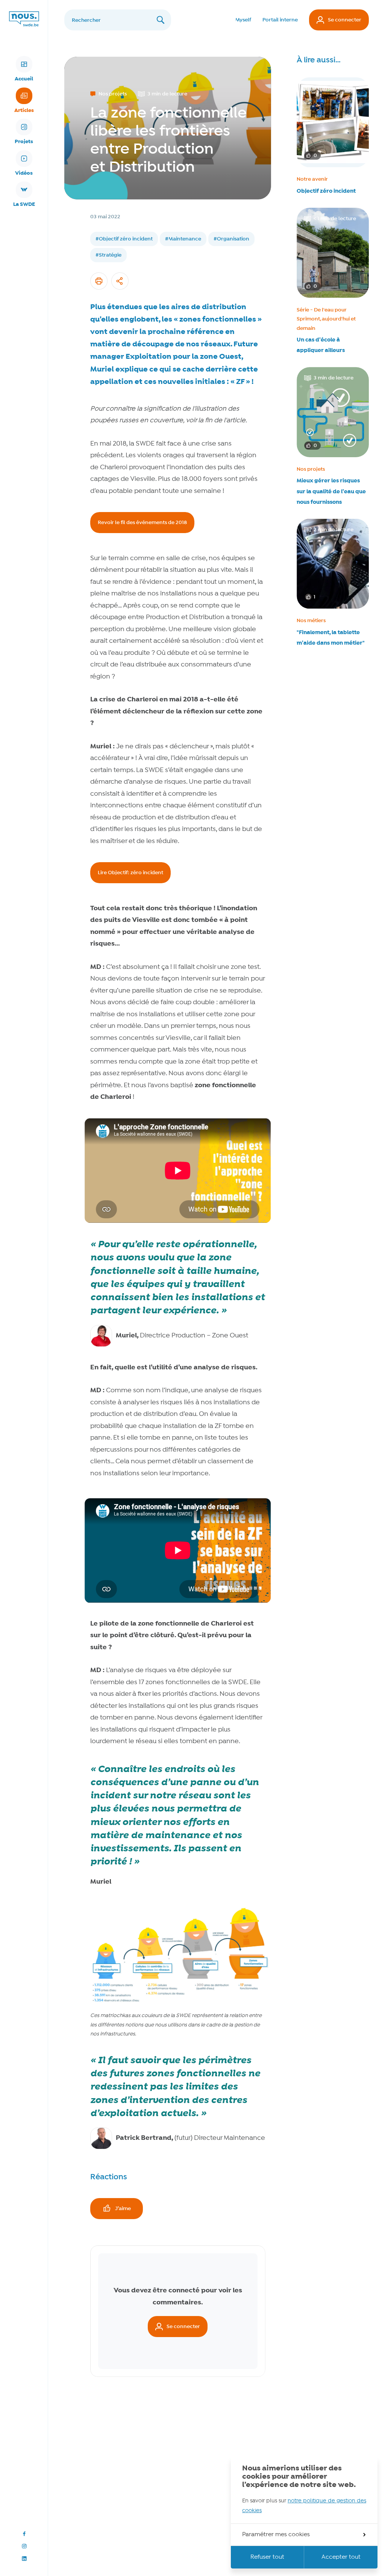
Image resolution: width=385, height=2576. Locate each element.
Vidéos (24, 173)
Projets (24, 142)
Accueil (24, 79)
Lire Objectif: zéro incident (130, 873)
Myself (243, 20)
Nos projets (311, 469)
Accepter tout (341, 2557)
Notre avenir (312, 179)
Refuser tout (267, 2557)
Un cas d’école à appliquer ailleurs (321, 345)
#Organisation (231, 239)
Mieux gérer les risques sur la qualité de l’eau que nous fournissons (331, 491)
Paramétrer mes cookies (276, 2535)
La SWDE (24, 204)
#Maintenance (183, 239)
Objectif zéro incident (326, 191)
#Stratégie (108, 255)
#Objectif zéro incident (124, 239)
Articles (24, 110)
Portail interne (280, 20)
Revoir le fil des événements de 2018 (142, 523)
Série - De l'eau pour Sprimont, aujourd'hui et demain (326, 319)
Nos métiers (311, 621)
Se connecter (345, 20)
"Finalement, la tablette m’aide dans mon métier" (331, 638)
